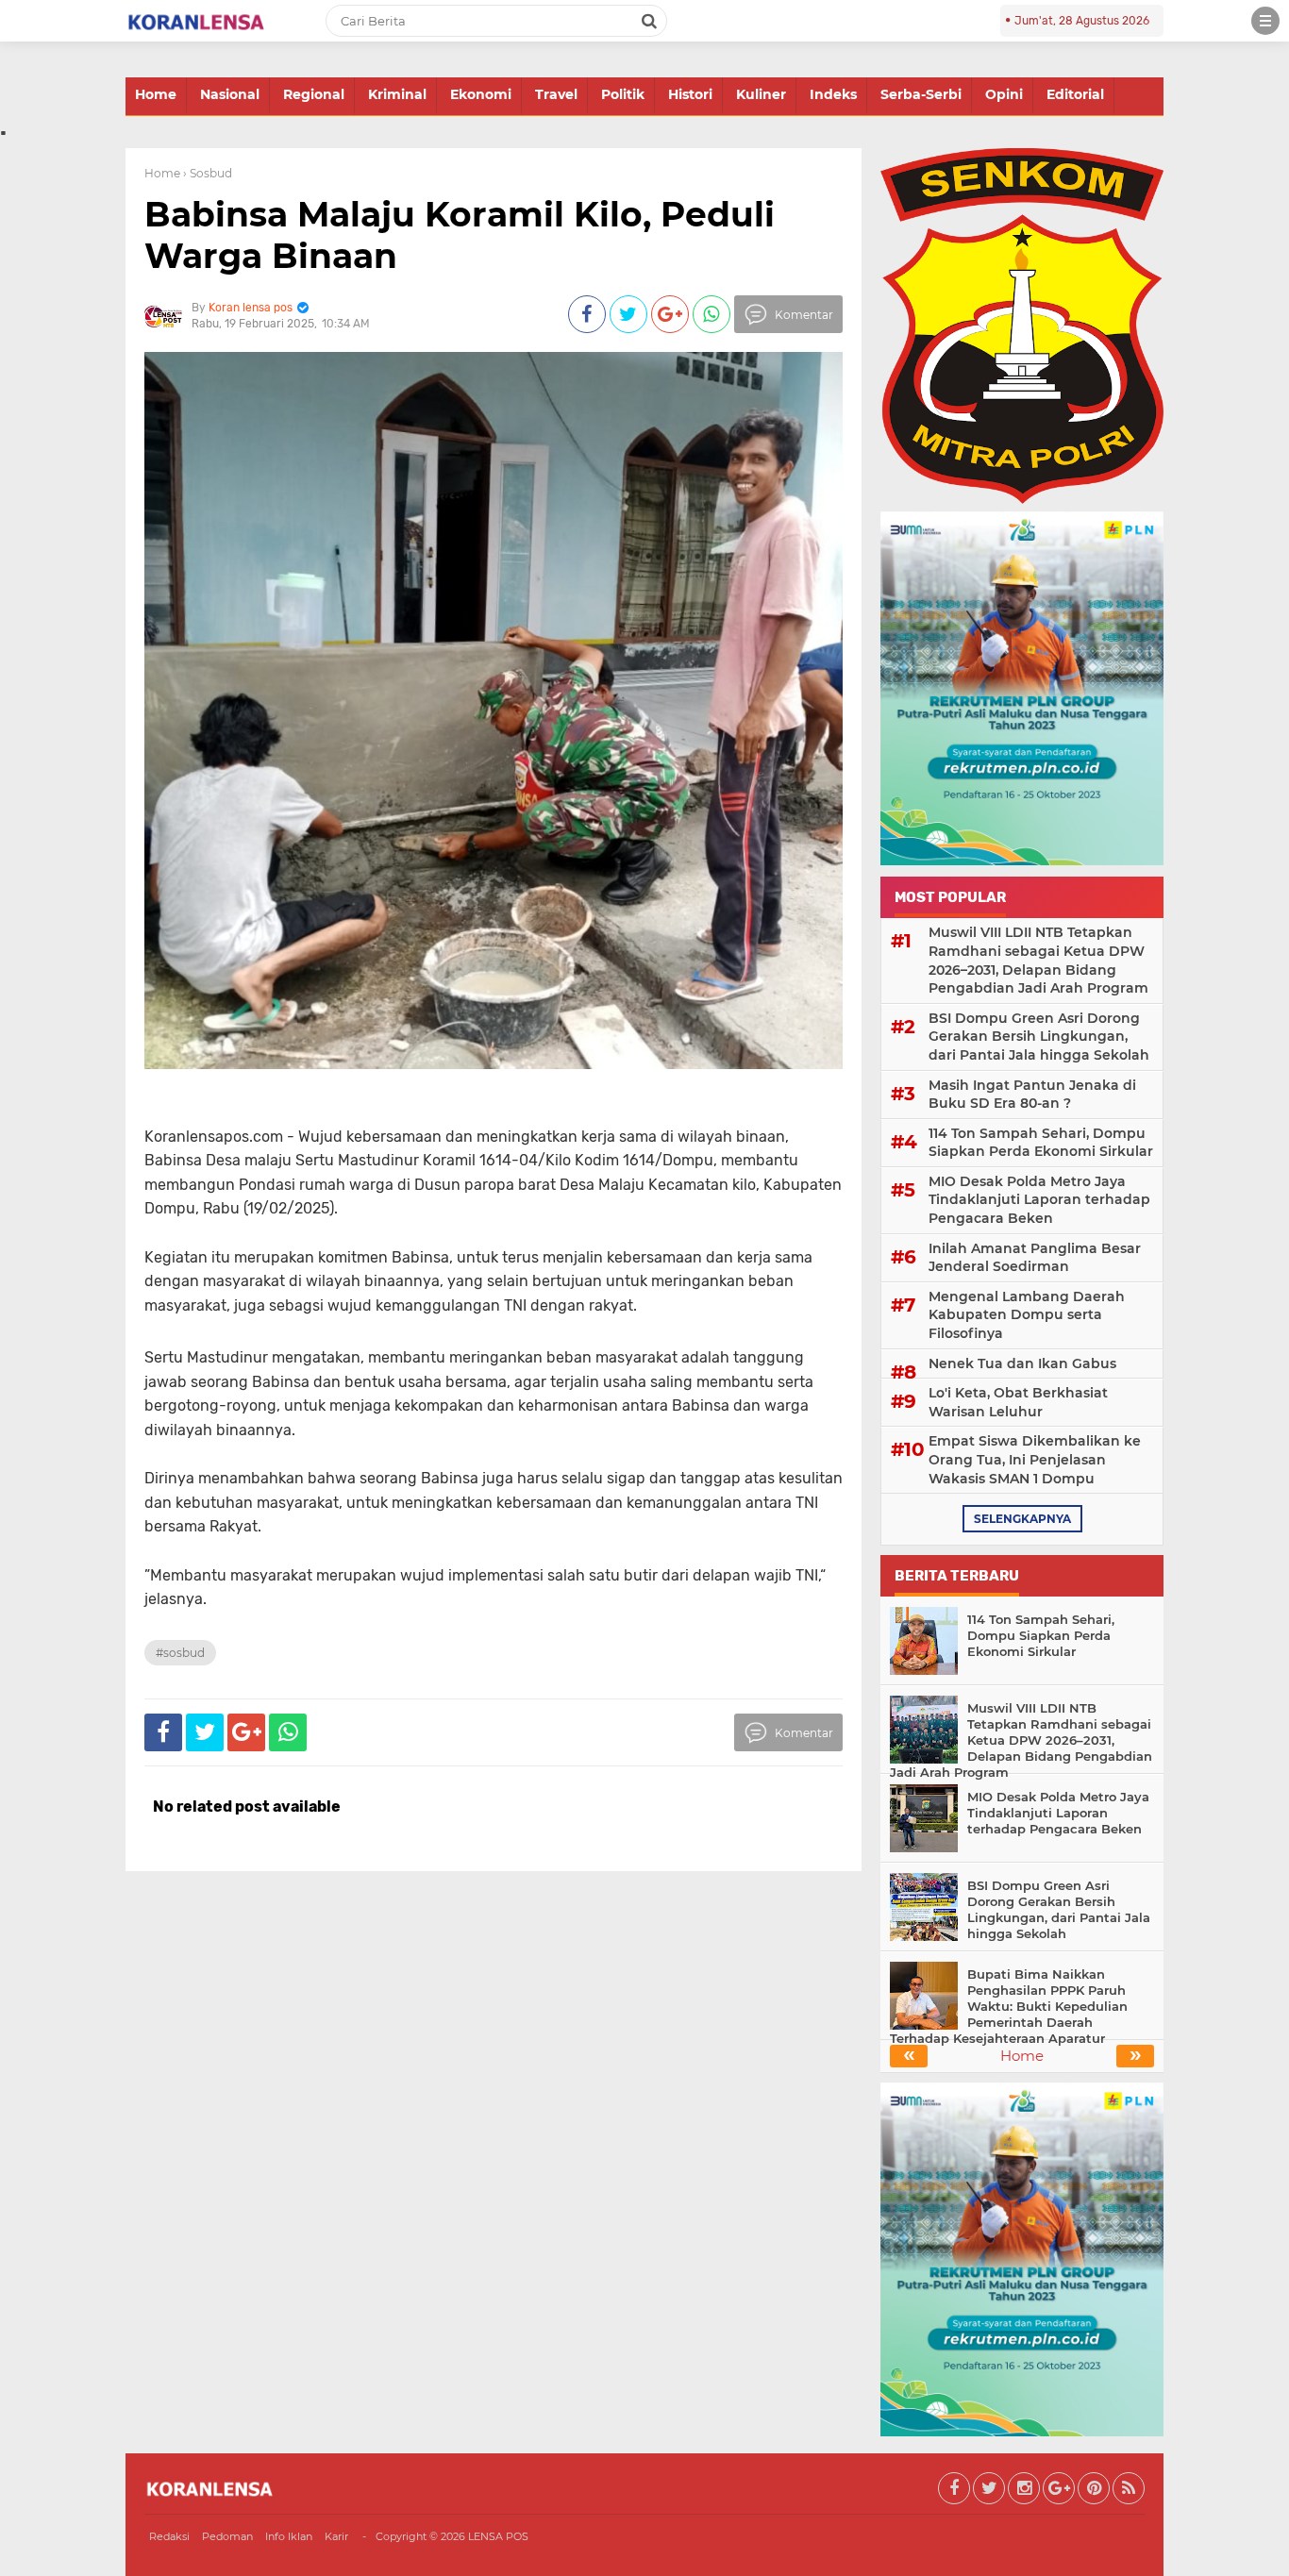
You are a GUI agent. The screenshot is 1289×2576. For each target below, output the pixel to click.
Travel (556, 94)
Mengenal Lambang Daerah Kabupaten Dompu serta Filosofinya (1027, 1315)
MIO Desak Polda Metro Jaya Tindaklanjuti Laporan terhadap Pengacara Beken (1039, 1200)
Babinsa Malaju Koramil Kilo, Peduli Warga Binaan (460, 234)
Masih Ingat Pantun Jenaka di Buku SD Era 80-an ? (1032, 1095)
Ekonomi (481, 94)
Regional (314, 94)
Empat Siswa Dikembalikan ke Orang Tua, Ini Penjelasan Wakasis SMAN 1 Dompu (1035, 1459)
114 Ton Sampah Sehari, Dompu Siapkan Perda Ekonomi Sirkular (1041, 1143)
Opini (1004, 94)
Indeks (833, 94)
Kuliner (761, 94)
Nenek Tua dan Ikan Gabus (1022, 1363)
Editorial (1075, 94)
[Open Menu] (1265, 21)
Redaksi (169, 2536)
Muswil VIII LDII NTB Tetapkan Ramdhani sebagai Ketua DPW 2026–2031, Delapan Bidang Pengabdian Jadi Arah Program (1038, 960)
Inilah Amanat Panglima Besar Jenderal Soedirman (1035, 1258)
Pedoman (227, 2536)
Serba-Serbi (921, 94)
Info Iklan (289, 2536)
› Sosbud (208, 173)
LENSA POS (498, 2536)
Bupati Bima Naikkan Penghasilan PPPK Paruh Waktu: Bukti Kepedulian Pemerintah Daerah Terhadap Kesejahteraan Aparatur (1009, 2006)
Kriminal (397, 94)
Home (156, 94)
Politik (623, 94)
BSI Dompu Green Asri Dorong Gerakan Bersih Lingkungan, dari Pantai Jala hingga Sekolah (1039, 1037)
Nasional (230, 94)
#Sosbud (180, 1653)
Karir (336, 2536)
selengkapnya (1022, 1519)
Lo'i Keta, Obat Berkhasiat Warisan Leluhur (1018, 1402)
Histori (690, 94)
